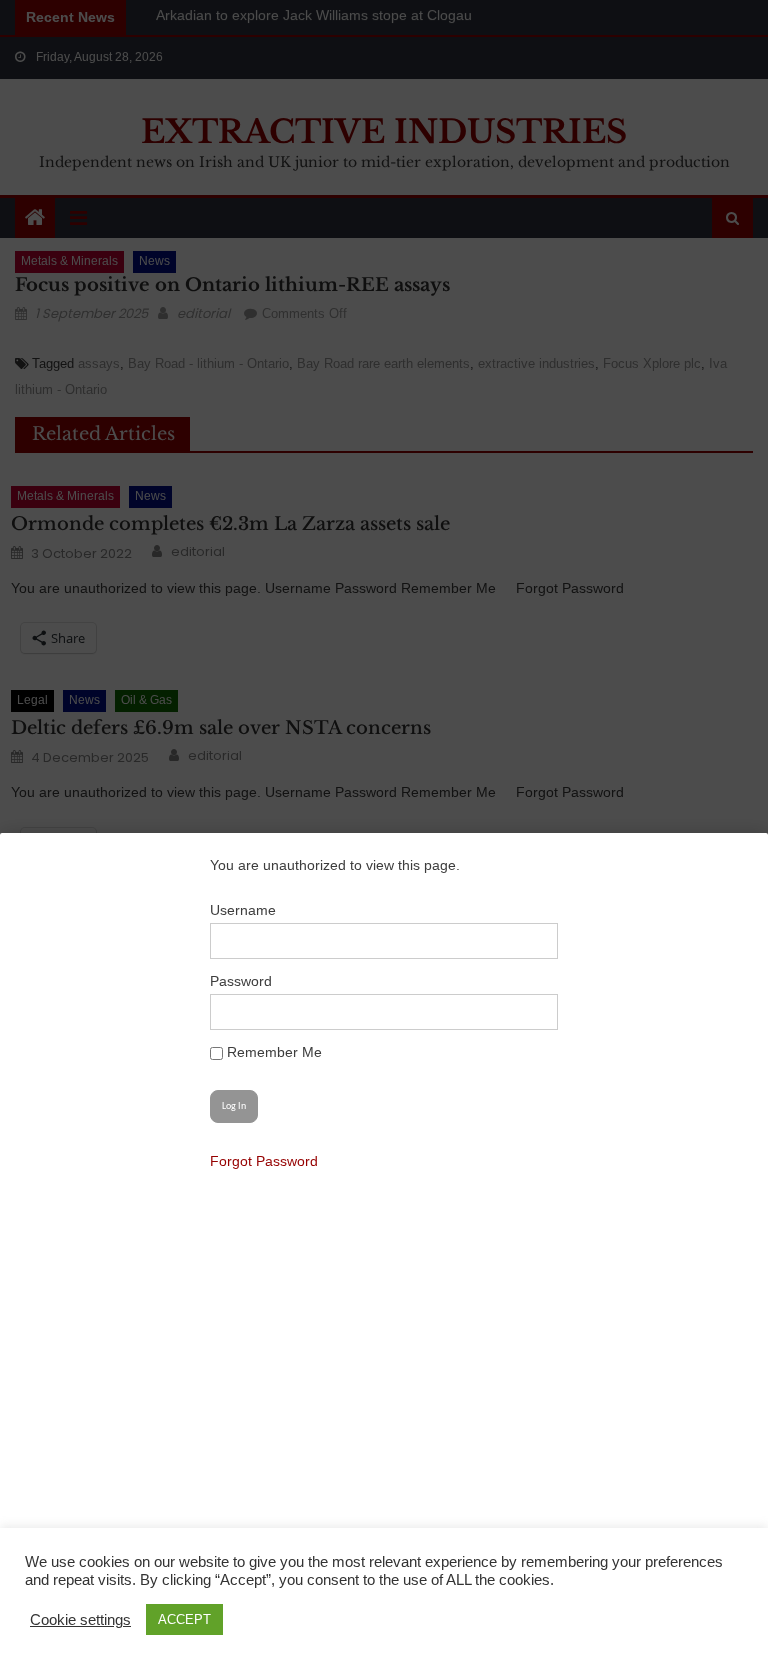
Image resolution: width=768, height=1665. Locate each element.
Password (241, 981)
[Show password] (532, 1012)
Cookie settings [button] (80, 1620)
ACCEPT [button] (184, 1619)
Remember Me (272, 1052)
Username (243, 910)
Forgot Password (264, 1161)
